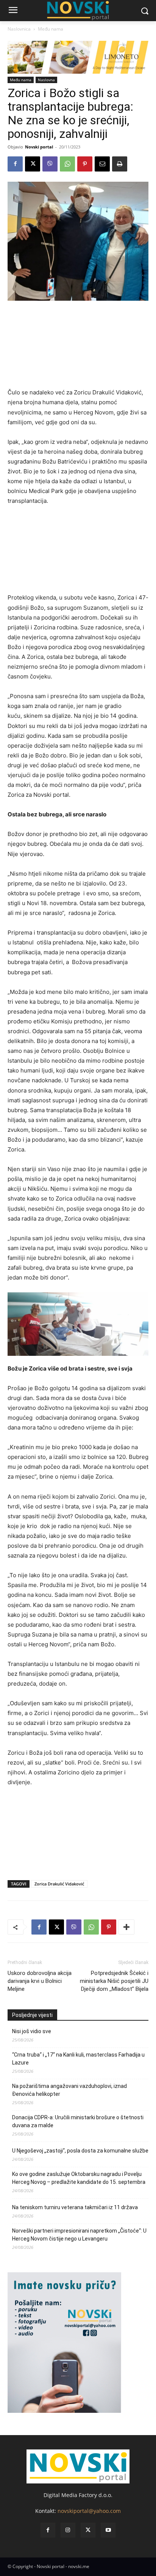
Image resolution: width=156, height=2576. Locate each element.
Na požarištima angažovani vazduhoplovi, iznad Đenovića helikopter (69, 2090)
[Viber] (50, 164)
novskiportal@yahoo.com (89, 2511)
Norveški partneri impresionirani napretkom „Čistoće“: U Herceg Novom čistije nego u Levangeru (79, 2235)
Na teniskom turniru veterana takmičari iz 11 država (75, 2207)
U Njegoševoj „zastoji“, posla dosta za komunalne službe (80, 2151)
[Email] (102, 164)
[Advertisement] (78, 348)
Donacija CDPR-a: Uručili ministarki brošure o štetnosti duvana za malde (78, 2121)
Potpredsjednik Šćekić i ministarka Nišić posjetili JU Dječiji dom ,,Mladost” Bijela (114, 1981)
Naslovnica (19, 29)
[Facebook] (15, 164)
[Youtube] (108, 2530)
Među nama (51, 29)
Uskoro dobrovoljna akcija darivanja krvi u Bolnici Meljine (40, 1981)
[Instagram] (68, 2530)
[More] (126, 1927)
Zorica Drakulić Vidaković (59, 1884)
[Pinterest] (85, 164)
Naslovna (46, 80)
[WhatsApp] (67, 164)
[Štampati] (120, 164)
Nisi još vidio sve (32, 2031)
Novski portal (39, 147)
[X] (33, 164)
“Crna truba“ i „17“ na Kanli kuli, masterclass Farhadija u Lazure (78, 2059)
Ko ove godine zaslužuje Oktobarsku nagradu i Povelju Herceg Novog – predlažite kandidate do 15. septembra (79, 2178)
